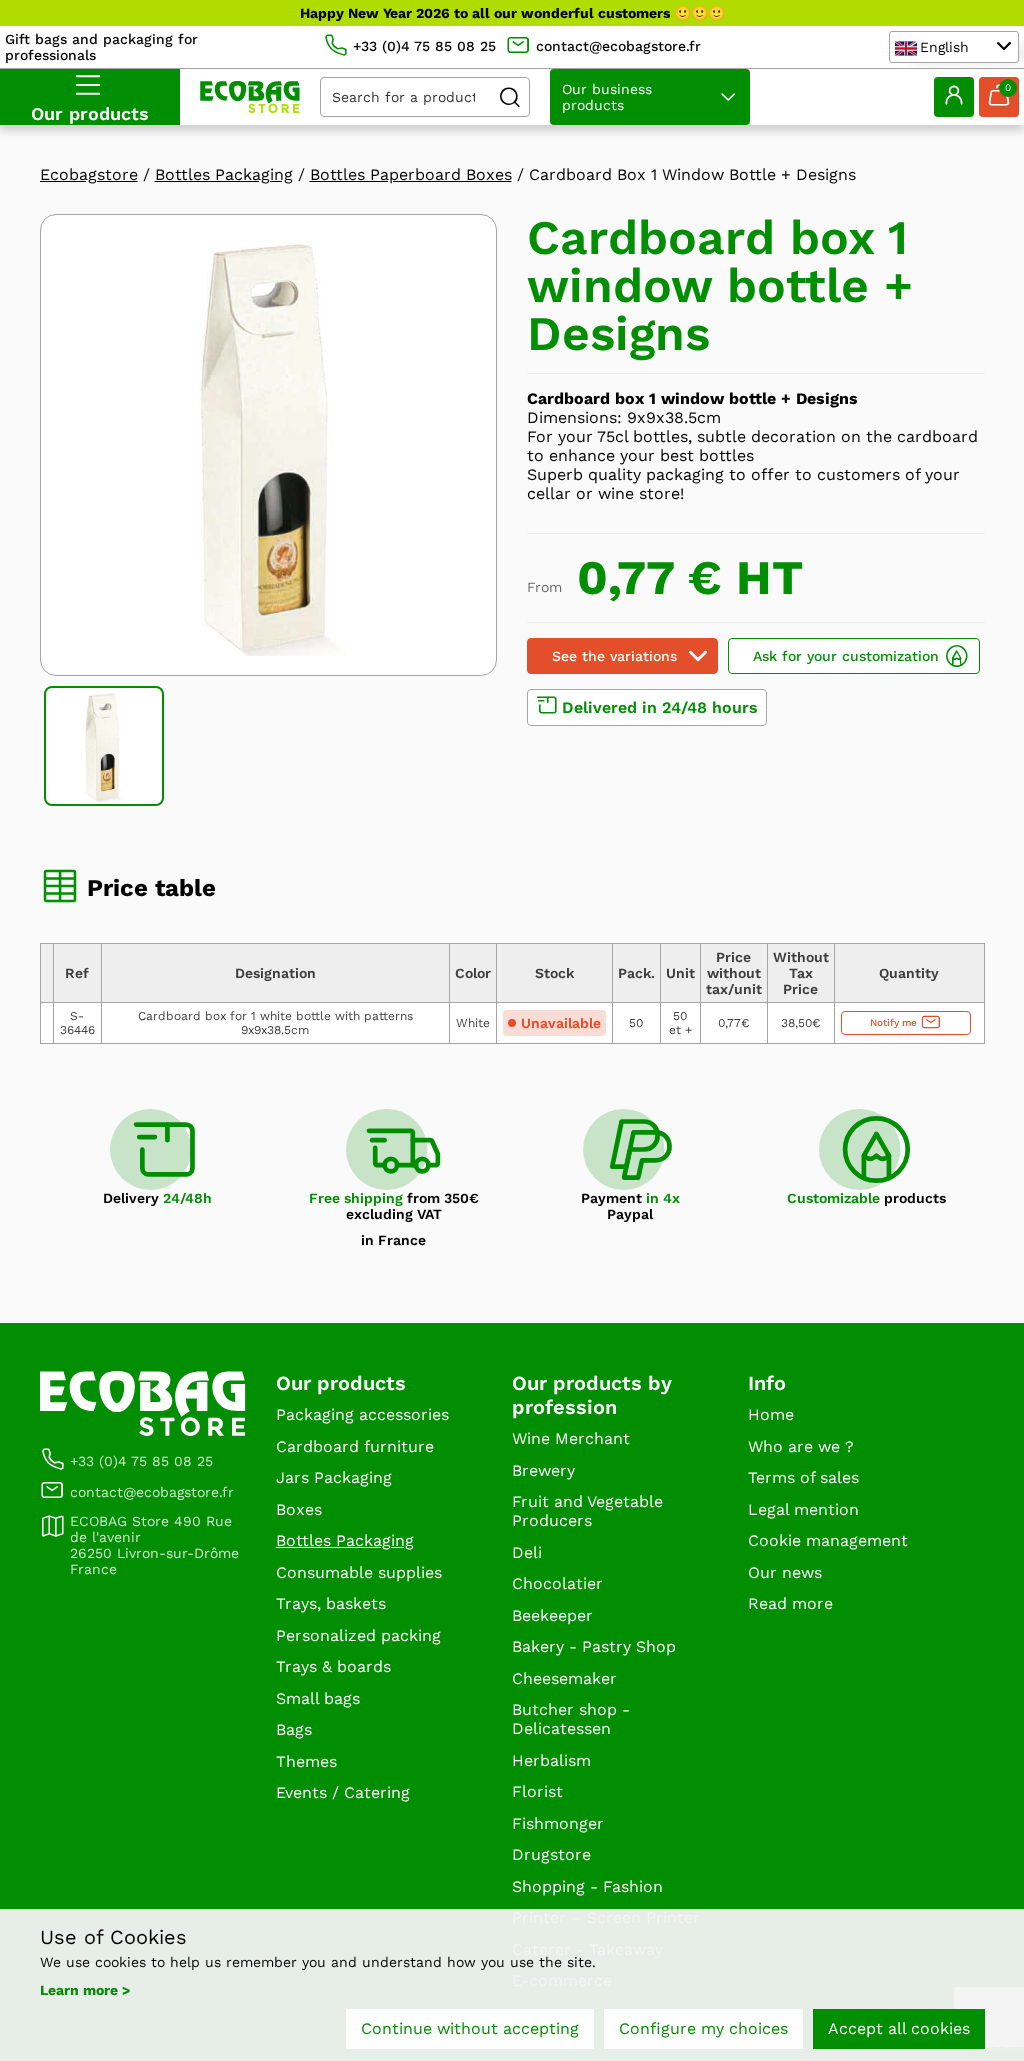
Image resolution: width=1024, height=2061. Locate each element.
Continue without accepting (470, 2028)
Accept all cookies (899, 2028)
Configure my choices (703, 2028)
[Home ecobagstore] (250, 96)
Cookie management (828, 1540)
